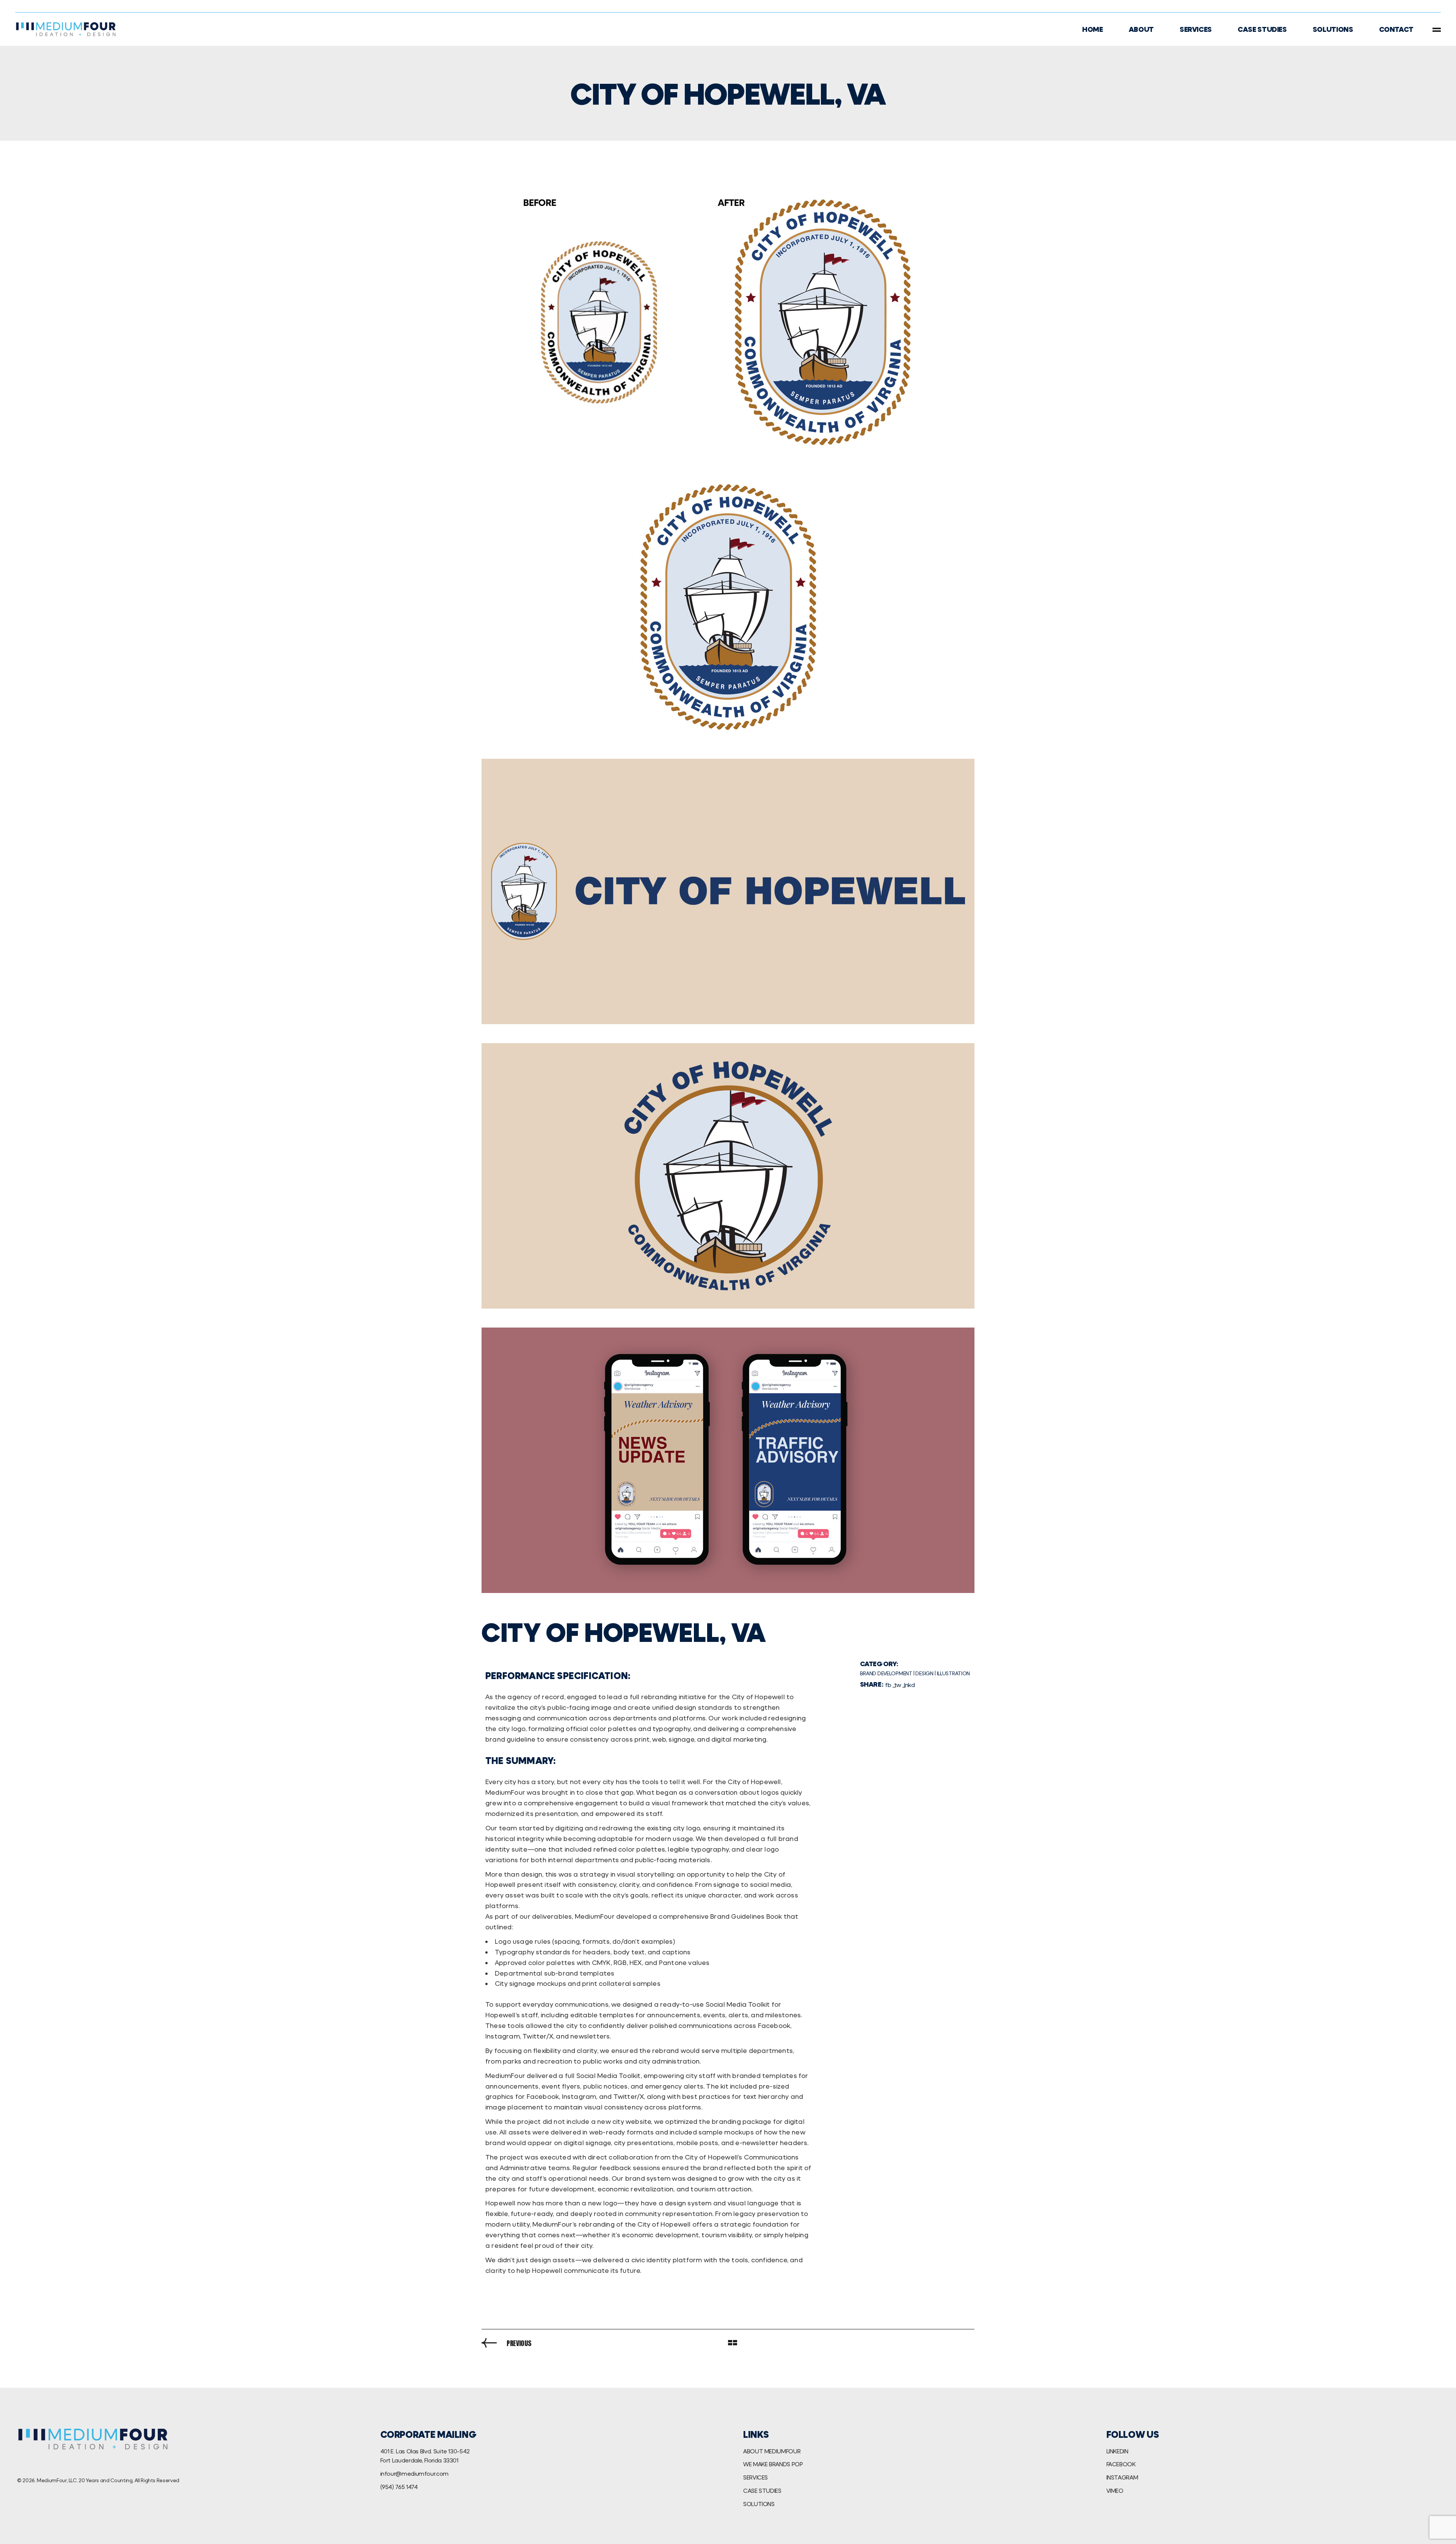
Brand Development (886, 1673)
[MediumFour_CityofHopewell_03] (728, 891)
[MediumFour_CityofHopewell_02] (728, 607)
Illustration (954, 1673)
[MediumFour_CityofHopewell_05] (728, 1460)
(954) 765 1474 (399, 2487)
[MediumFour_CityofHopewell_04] (728, 1176)
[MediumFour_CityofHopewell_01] (728, 323)
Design (924, 1673)
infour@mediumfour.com (414, 2473)
